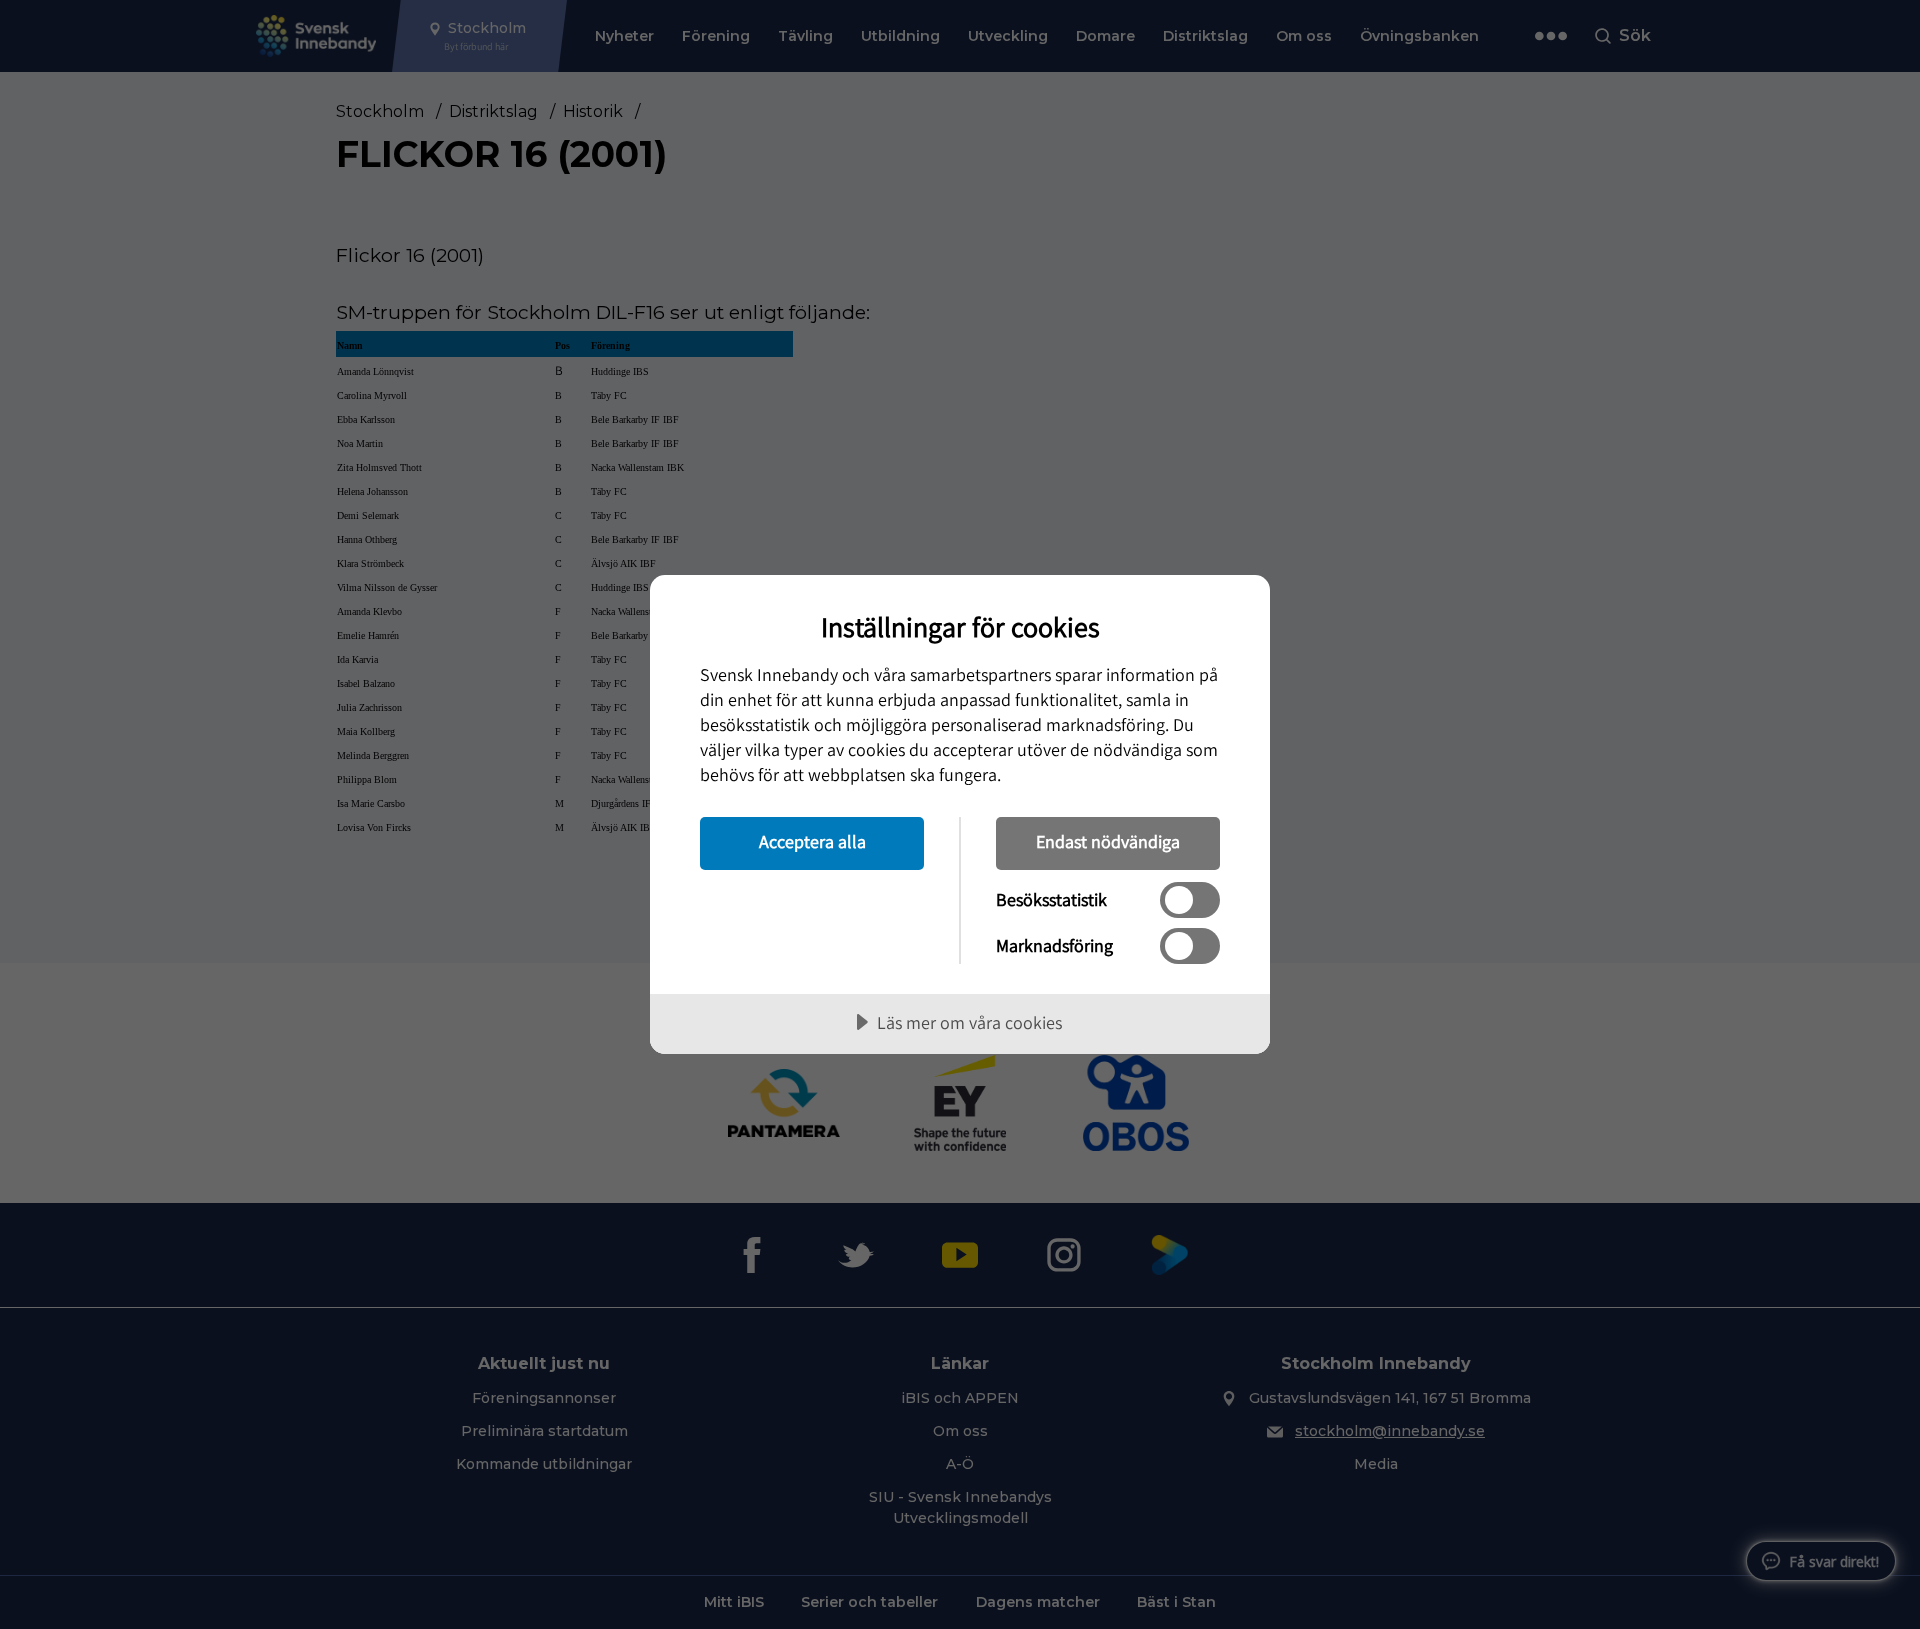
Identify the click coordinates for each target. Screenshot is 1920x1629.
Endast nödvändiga (1108, 841)
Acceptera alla (812, 841)
